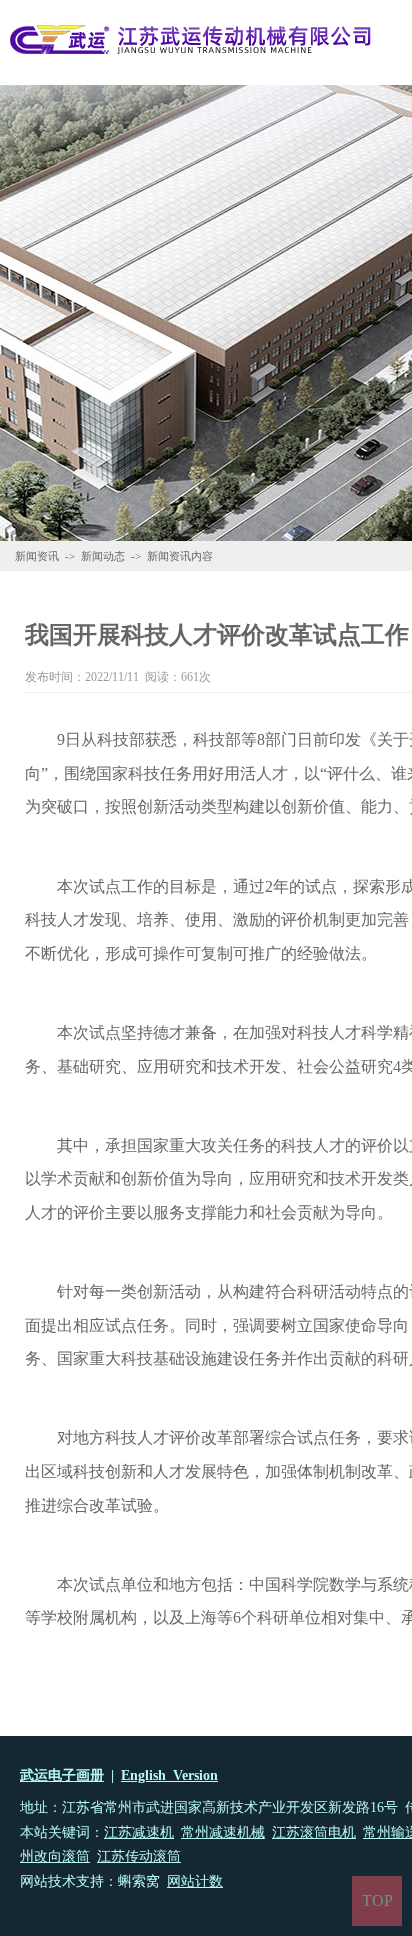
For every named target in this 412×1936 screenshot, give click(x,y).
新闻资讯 (37, 556)
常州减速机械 (223, 1832)
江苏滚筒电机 (314, 1832)
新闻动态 (103, 556)
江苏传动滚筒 (139, 1856)
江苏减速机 (139, 1832)
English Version (169, 1775)
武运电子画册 (62, 1775)
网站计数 (195, 1881)
